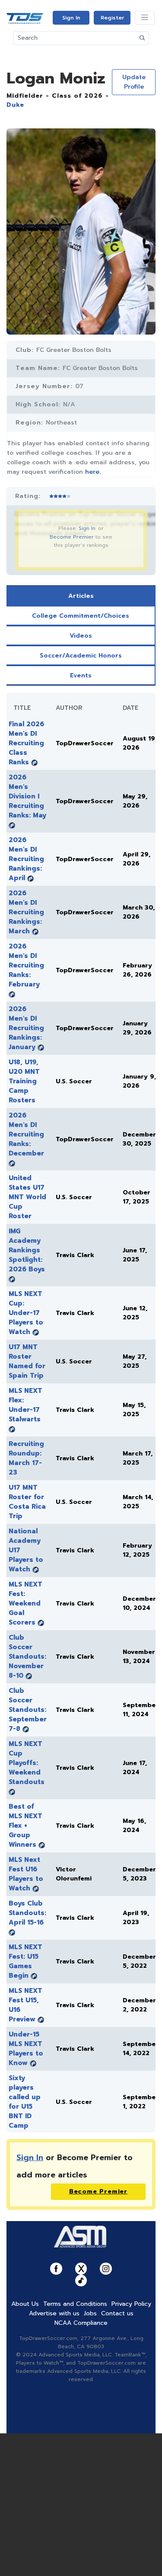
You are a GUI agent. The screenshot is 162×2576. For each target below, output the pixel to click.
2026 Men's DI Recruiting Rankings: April (26, 859)
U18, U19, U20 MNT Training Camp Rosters (24, 1081)
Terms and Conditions (75, 2304)
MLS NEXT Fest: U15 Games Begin (25, 1961)
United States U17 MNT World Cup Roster (27, 1197)
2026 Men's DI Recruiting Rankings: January (26, 1028)
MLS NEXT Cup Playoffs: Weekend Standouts (27, 1763)
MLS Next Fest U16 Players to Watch (26, 1874)
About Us (25, 2304)
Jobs (90, 2313)
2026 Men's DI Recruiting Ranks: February (26, 965)
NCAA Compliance (81, 2323)
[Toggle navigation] (145, 18)
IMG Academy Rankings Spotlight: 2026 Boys (27, 1250)
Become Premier (72, 537)
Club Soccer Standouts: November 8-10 (27, 1657)
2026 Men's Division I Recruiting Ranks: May (27, 796)
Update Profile (134, 82)
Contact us (117, 2313)
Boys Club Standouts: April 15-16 (27, 1913)
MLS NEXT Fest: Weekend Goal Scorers (25, 1603)
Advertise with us (54, 2313)
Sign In (71, 18)
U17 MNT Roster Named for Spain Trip (27, 1361)
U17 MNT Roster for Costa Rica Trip (27, 1502)
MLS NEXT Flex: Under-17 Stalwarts (25, 1405)
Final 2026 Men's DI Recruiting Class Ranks (26, 743)
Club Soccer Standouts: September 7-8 (28, 1710)
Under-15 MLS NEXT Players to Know (26, 2049)
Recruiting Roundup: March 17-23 (26, 1458)
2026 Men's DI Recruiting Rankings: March (26, 912)
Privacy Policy (131, 2304)
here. (93, 472)
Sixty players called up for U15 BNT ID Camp (25, 2102)
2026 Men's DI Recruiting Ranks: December (26, 1134)
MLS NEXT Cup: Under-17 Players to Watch (26, 1313)
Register (112, 18)
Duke (15, 105)
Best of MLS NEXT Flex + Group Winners (25, 1826)
